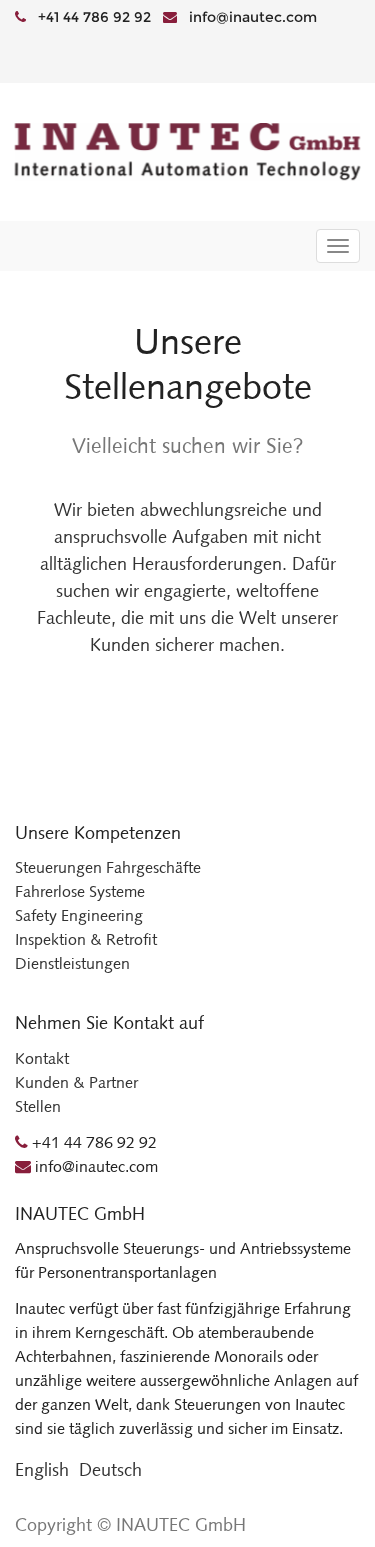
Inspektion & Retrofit (86, 939)
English (42, 1470)
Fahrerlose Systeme (80, 891)
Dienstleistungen (72, 963)
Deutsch (110, 1470)
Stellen (38, 1106)
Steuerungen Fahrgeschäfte (108, 867)
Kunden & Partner (76, 1082)
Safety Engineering (79, 915)
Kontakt (42, 1058)
